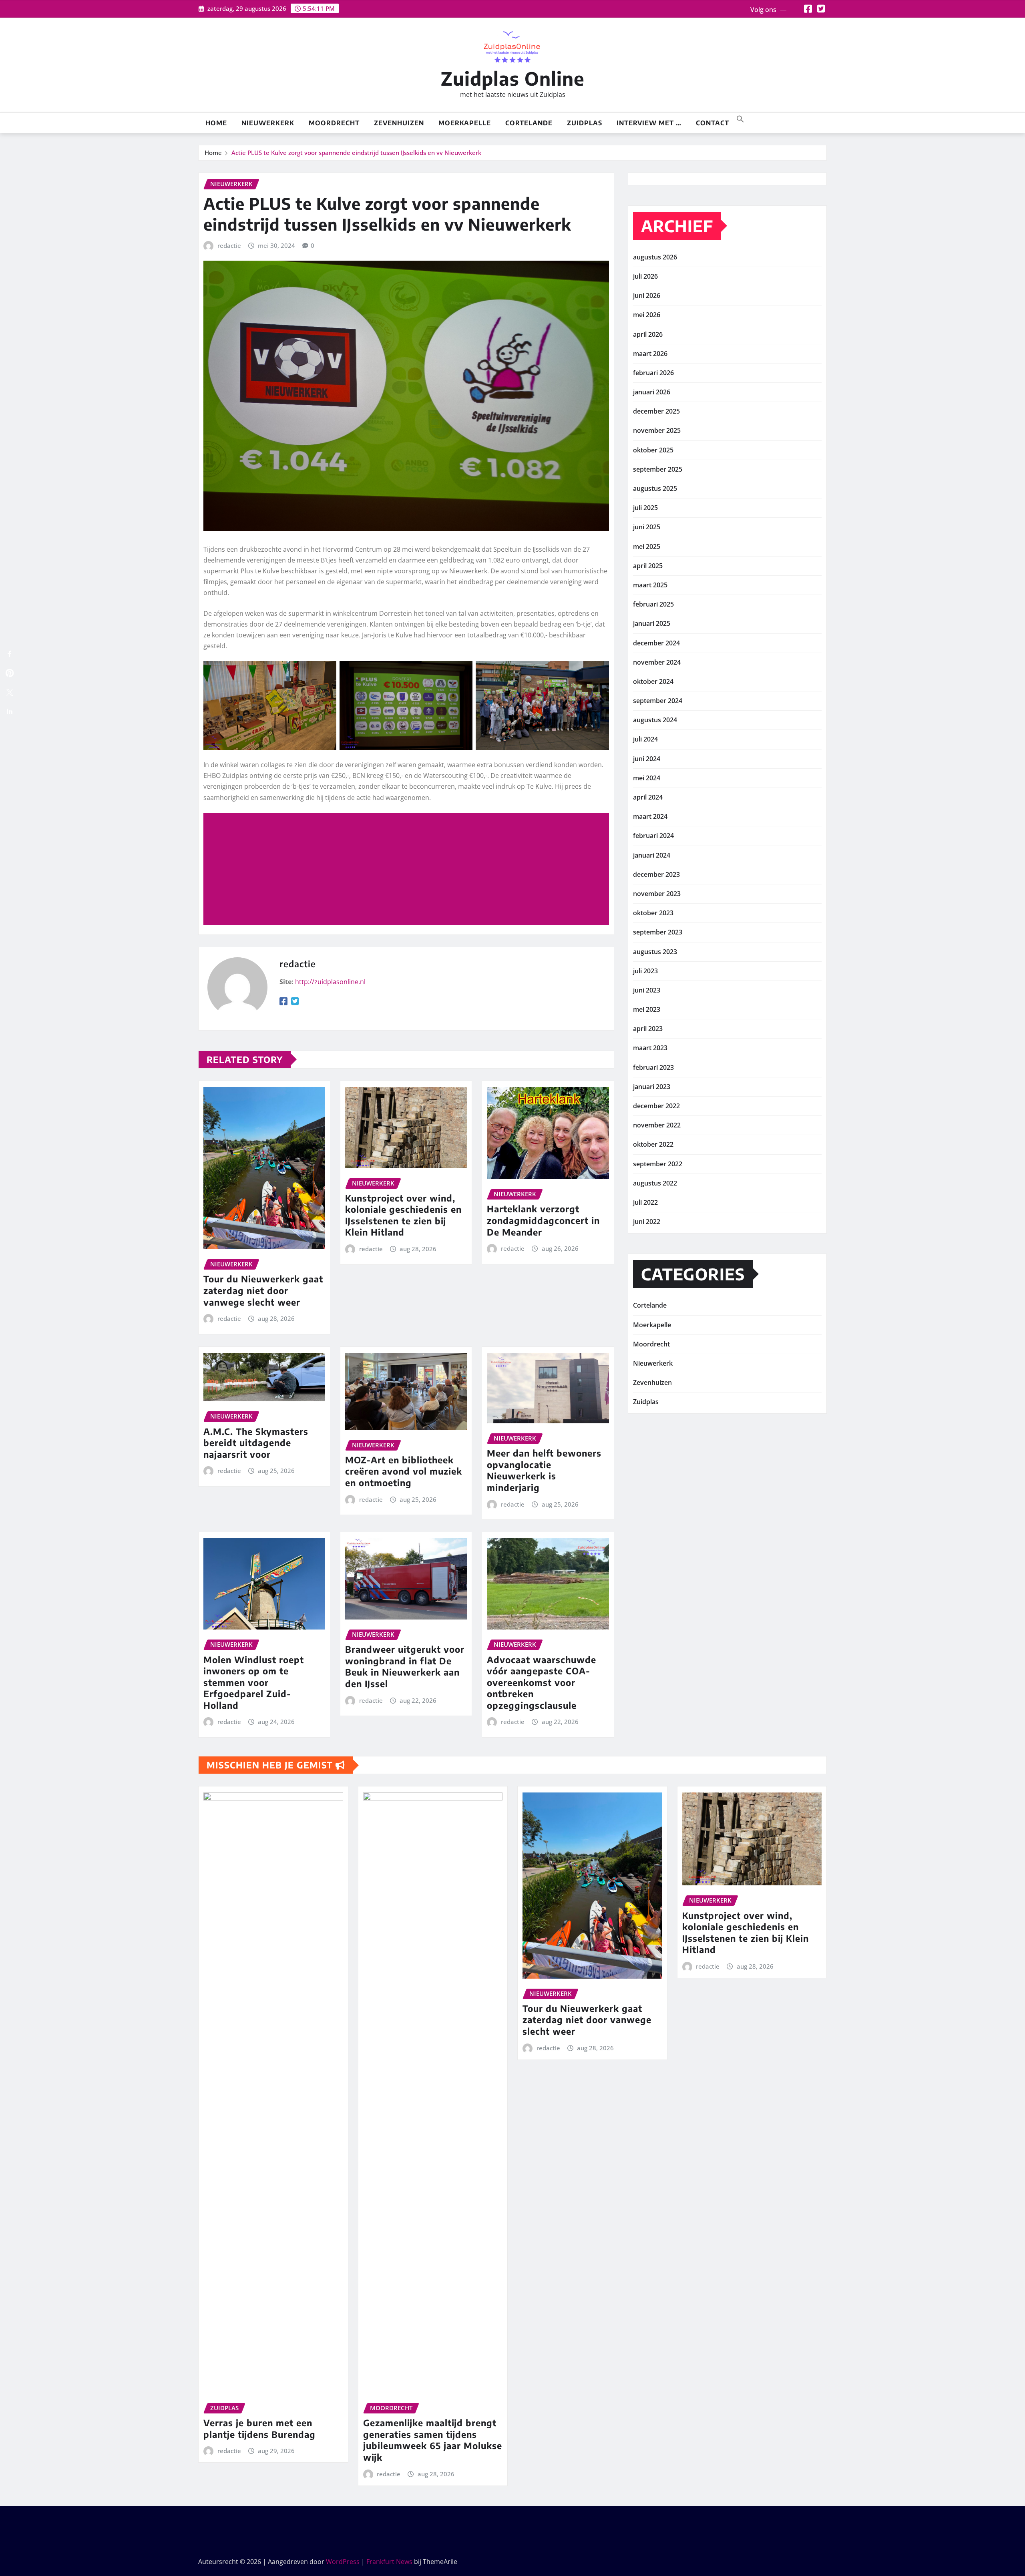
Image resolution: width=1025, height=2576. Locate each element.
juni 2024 (647, 759)
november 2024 (657, 662)
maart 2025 (650, 585)
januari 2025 (652, 623)
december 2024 (656, 643)
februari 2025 (653, 604)
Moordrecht (334, 123)
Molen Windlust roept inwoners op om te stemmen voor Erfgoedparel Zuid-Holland (254, 1682)
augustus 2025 (655, 488)
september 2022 (658, 1164)
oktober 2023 (653, 913)
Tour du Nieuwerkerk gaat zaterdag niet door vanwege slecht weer (263, 1290)
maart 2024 (650, 816)
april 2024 (648, 797)
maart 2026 (650, 354)
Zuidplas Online (513, 78)
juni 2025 (647, 527)
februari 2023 (653, 1067)
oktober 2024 (653, 681)
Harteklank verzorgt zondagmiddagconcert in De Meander (543, 1220)
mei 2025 (647, 547)
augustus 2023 (655, 952)
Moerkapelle (465, 123)
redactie (229, 245)
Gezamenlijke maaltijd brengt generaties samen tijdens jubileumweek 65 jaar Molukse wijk (433, 2440)
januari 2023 (652, 1087)
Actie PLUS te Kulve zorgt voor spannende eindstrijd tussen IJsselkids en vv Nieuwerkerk (356, 153)
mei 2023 (647, 1009)
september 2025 (658, 469)
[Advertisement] (409, 869)
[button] (740, 118)
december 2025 (656, 411)
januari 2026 (652, 392)
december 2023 (656, 874)
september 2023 (658, 932)
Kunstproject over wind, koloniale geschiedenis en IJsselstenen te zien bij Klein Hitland (403, 1215)
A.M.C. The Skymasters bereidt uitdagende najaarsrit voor (256, 1443)
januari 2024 (652, 855)
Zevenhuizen (399, 123)
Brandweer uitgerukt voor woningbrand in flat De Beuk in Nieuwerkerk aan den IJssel (405, 1666)
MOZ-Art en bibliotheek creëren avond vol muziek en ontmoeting (404, 1471)
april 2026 (648, 334)
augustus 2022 (655, 1183)
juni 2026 (647, 295)
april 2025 (648, 566)
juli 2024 (645, 739)
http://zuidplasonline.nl (330, 982)
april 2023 (648, 1029)
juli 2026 (645, 276)
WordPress (343, 2562)
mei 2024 (647, 778)
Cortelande (529, 123)
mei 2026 (647, 315)
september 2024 (658, 701)
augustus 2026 (655, 257)
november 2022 (657, 1125)
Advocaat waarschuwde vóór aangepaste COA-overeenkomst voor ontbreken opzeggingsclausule (542, 1682)
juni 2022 (647, 1222)
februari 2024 (653, 836)
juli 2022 (645, 1202)
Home (216, 123)
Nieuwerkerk (268, 123)
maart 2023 (650, 1048)
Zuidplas (585, 123)
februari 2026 (653, 373)
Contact (712, 123)
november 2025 (657, 430)
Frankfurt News (389, 2562)
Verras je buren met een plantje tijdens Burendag (259, 2428)
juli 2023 (645, 971)
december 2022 (656, 1106)
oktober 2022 (653, 1144)
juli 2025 (645, 508)
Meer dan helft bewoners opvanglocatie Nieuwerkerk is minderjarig (544, 1470)
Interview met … (649, 123)
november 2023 (657, 894)
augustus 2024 (655, 720)
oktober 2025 (653, 450)
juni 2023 (647, 990)
